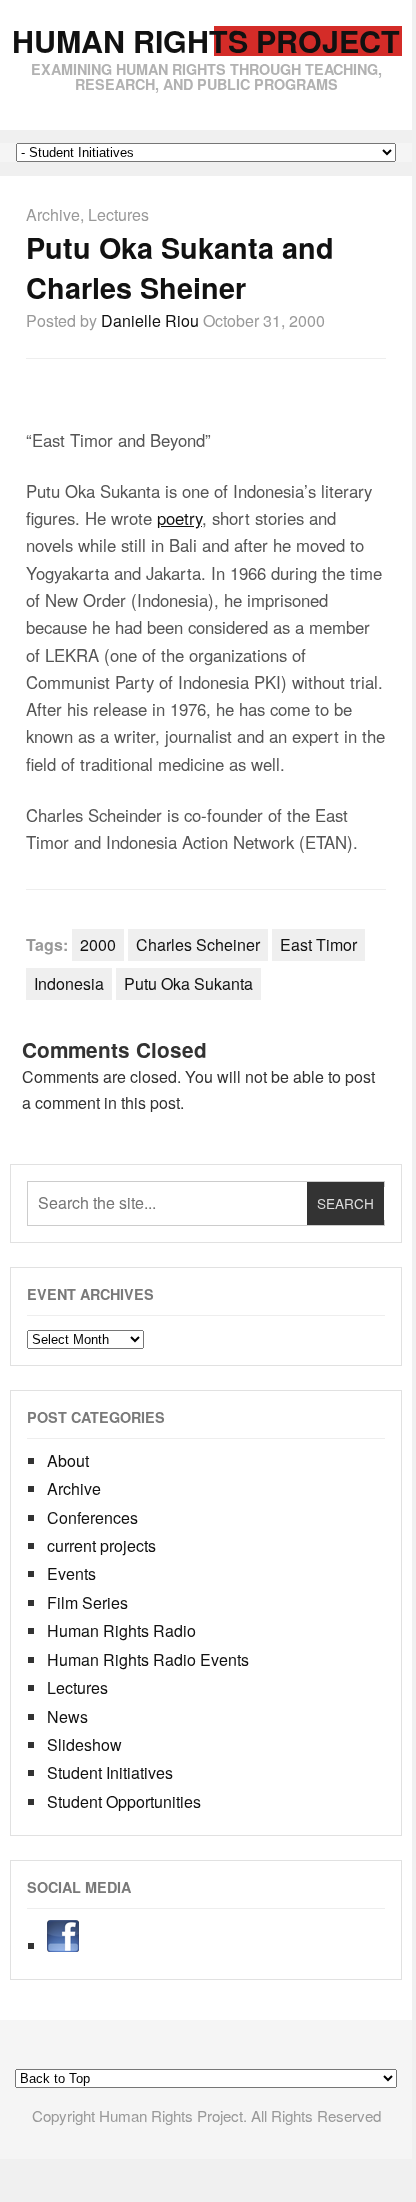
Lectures (118, 214)
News (67, 1716)
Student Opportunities (124, 1801)
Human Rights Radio (121, 1630)
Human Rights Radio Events (148, 1659)
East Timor (318, 944)
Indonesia (69, 983)
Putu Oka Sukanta (188, 983)
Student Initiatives (110, 1772)
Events (71, 1573)
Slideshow (84, 1744)
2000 (98, 944)
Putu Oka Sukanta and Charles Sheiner (180, 267)
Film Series (87, 1602)
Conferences (92, 1517)
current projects (101, 1545)
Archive (53, 214)
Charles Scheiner (198, 944)
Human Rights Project (206, 41)
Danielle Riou (150, 320)
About (68, 1460)
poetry (179, 518)
